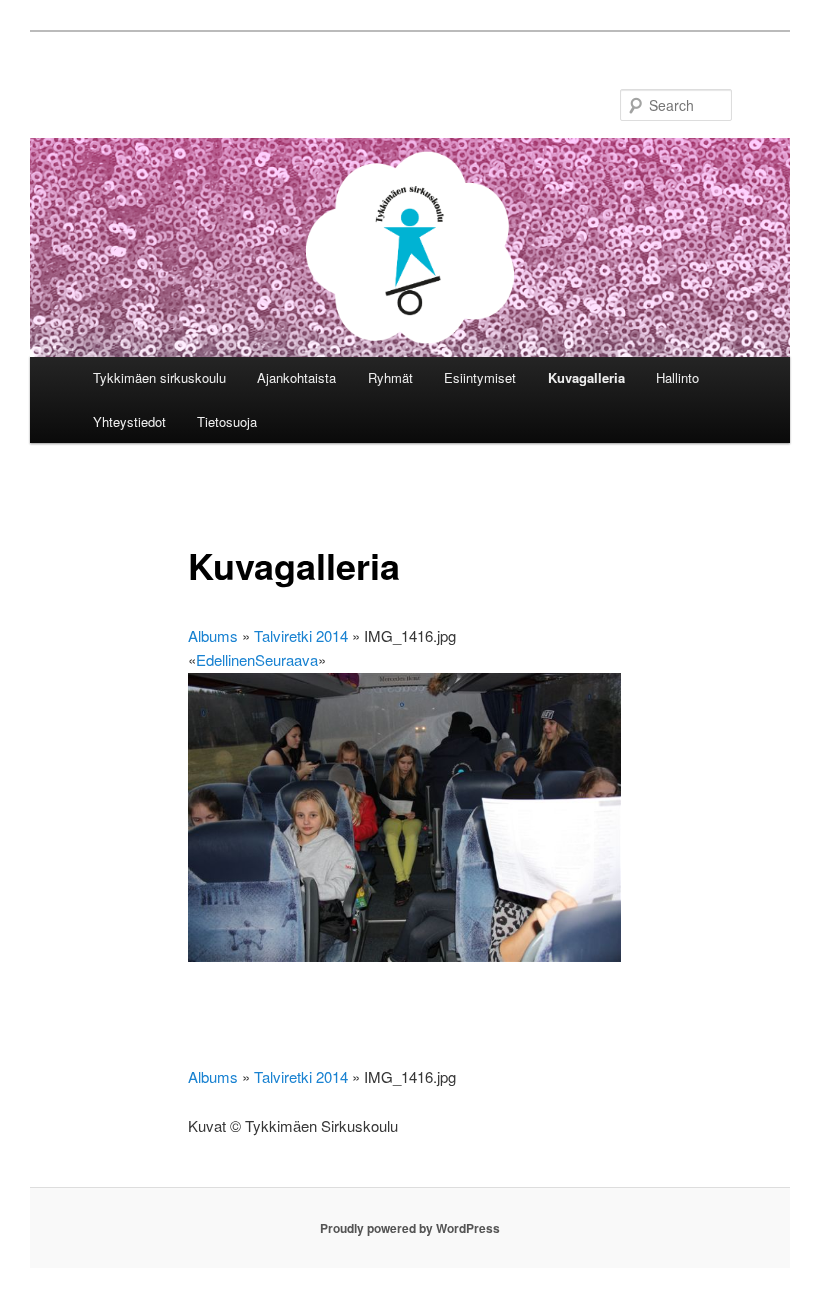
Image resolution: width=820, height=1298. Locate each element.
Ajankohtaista (296, 377)
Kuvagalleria (586, 377)
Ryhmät (390, 377)
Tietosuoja (227, 421)
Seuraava (286, 659)
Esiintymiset (480, 377)
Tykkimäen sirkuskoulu (159, 377)
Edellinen (225, 659)
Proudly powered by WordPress (410, 1228)
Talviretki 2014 (301, 635)
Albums (213, 635)
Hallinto (677, 377)
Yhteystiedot (129, 421)
